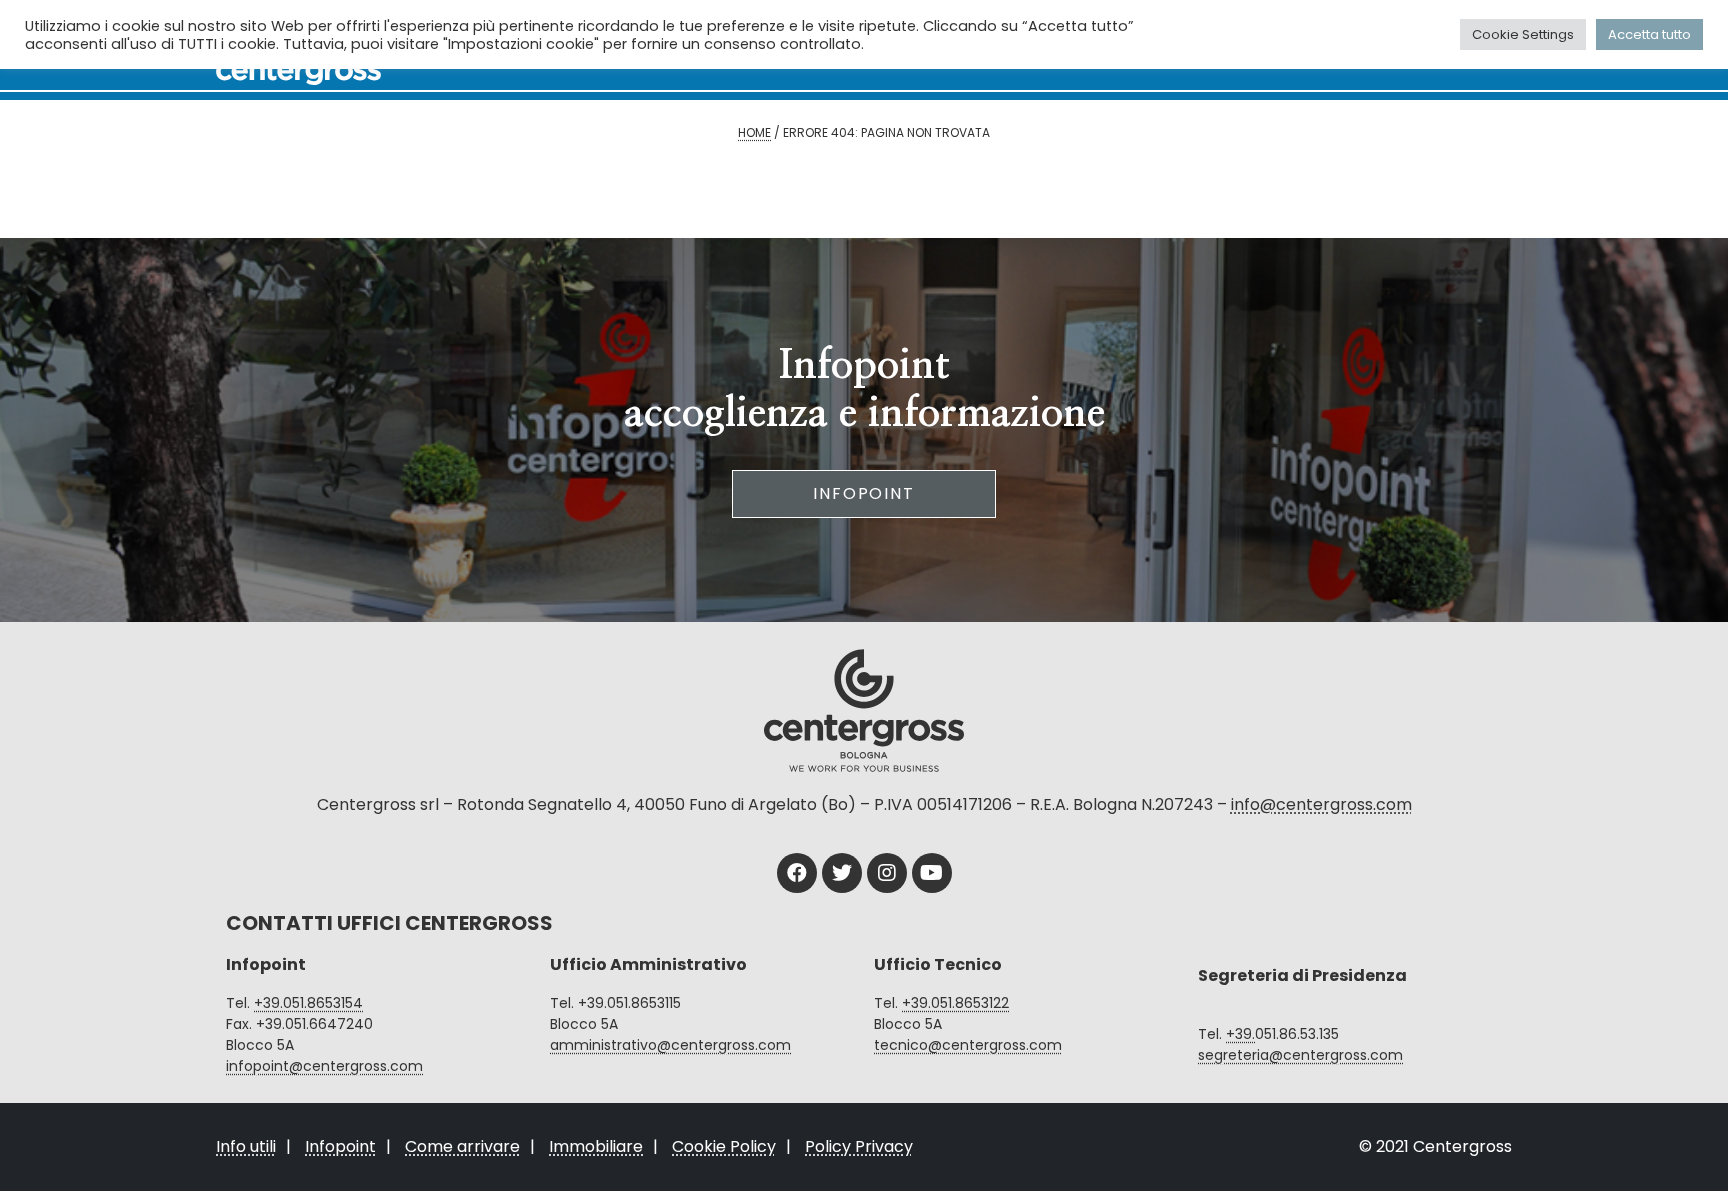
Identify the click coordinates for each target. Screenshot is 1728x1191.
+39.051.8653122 (955, 1003)
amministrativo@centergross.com (670, 1045)
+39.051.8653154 (308, 1003)
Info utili (246, 1146)
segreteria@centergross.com (1300, 1055)
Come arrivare (462, 1146)
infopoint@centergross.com (324, 1066)
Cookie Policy (724, 1146)
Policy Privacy (859, 1146)
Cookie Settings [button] (1523, 34)
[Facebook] (797, 873)
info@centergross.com (1321, 804)
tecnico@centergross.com (968, 1045)
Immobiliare (596, 1146)
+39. (1240, 1034)
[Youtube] (932, 873)
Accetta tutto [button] (1649, 34)
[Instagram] (887, 873)
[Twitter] (842, 873)
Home (754, 132)
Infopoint (864, 493)
